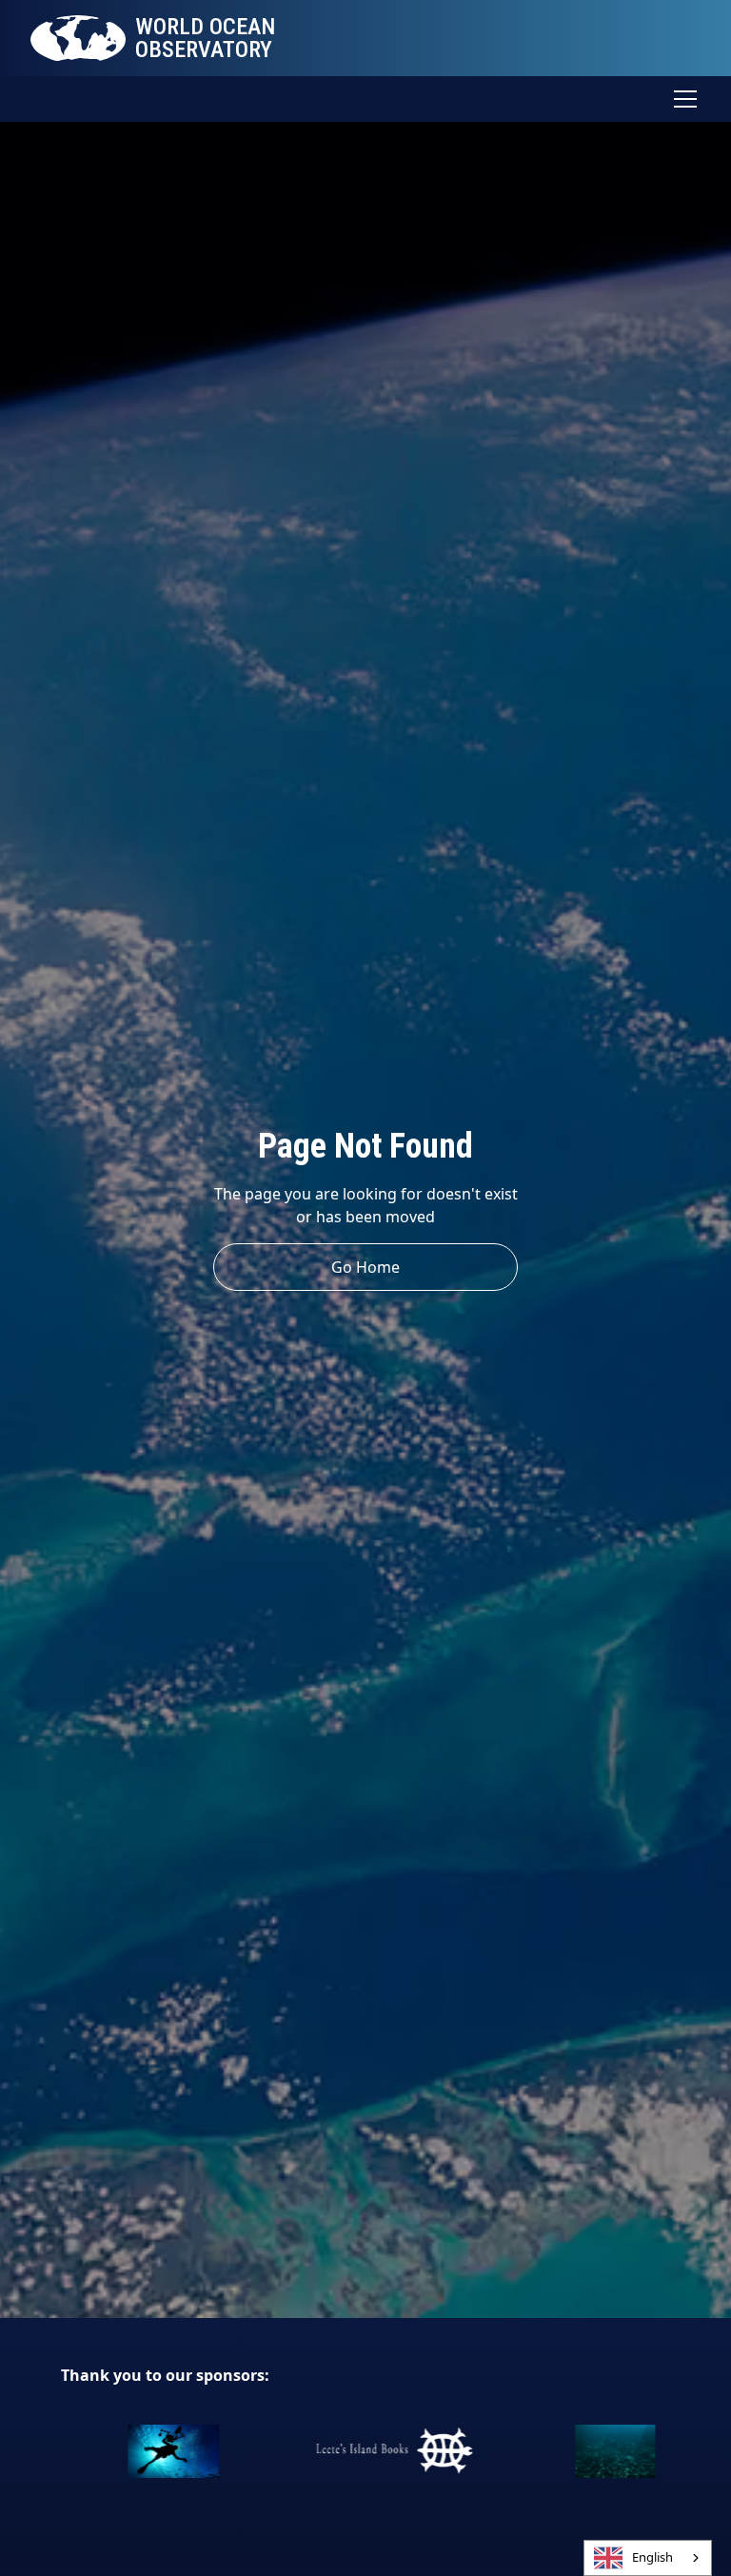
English (652, 2557)
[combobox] (648, 2558)
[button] (682, 99)
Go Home (365, 1267)
